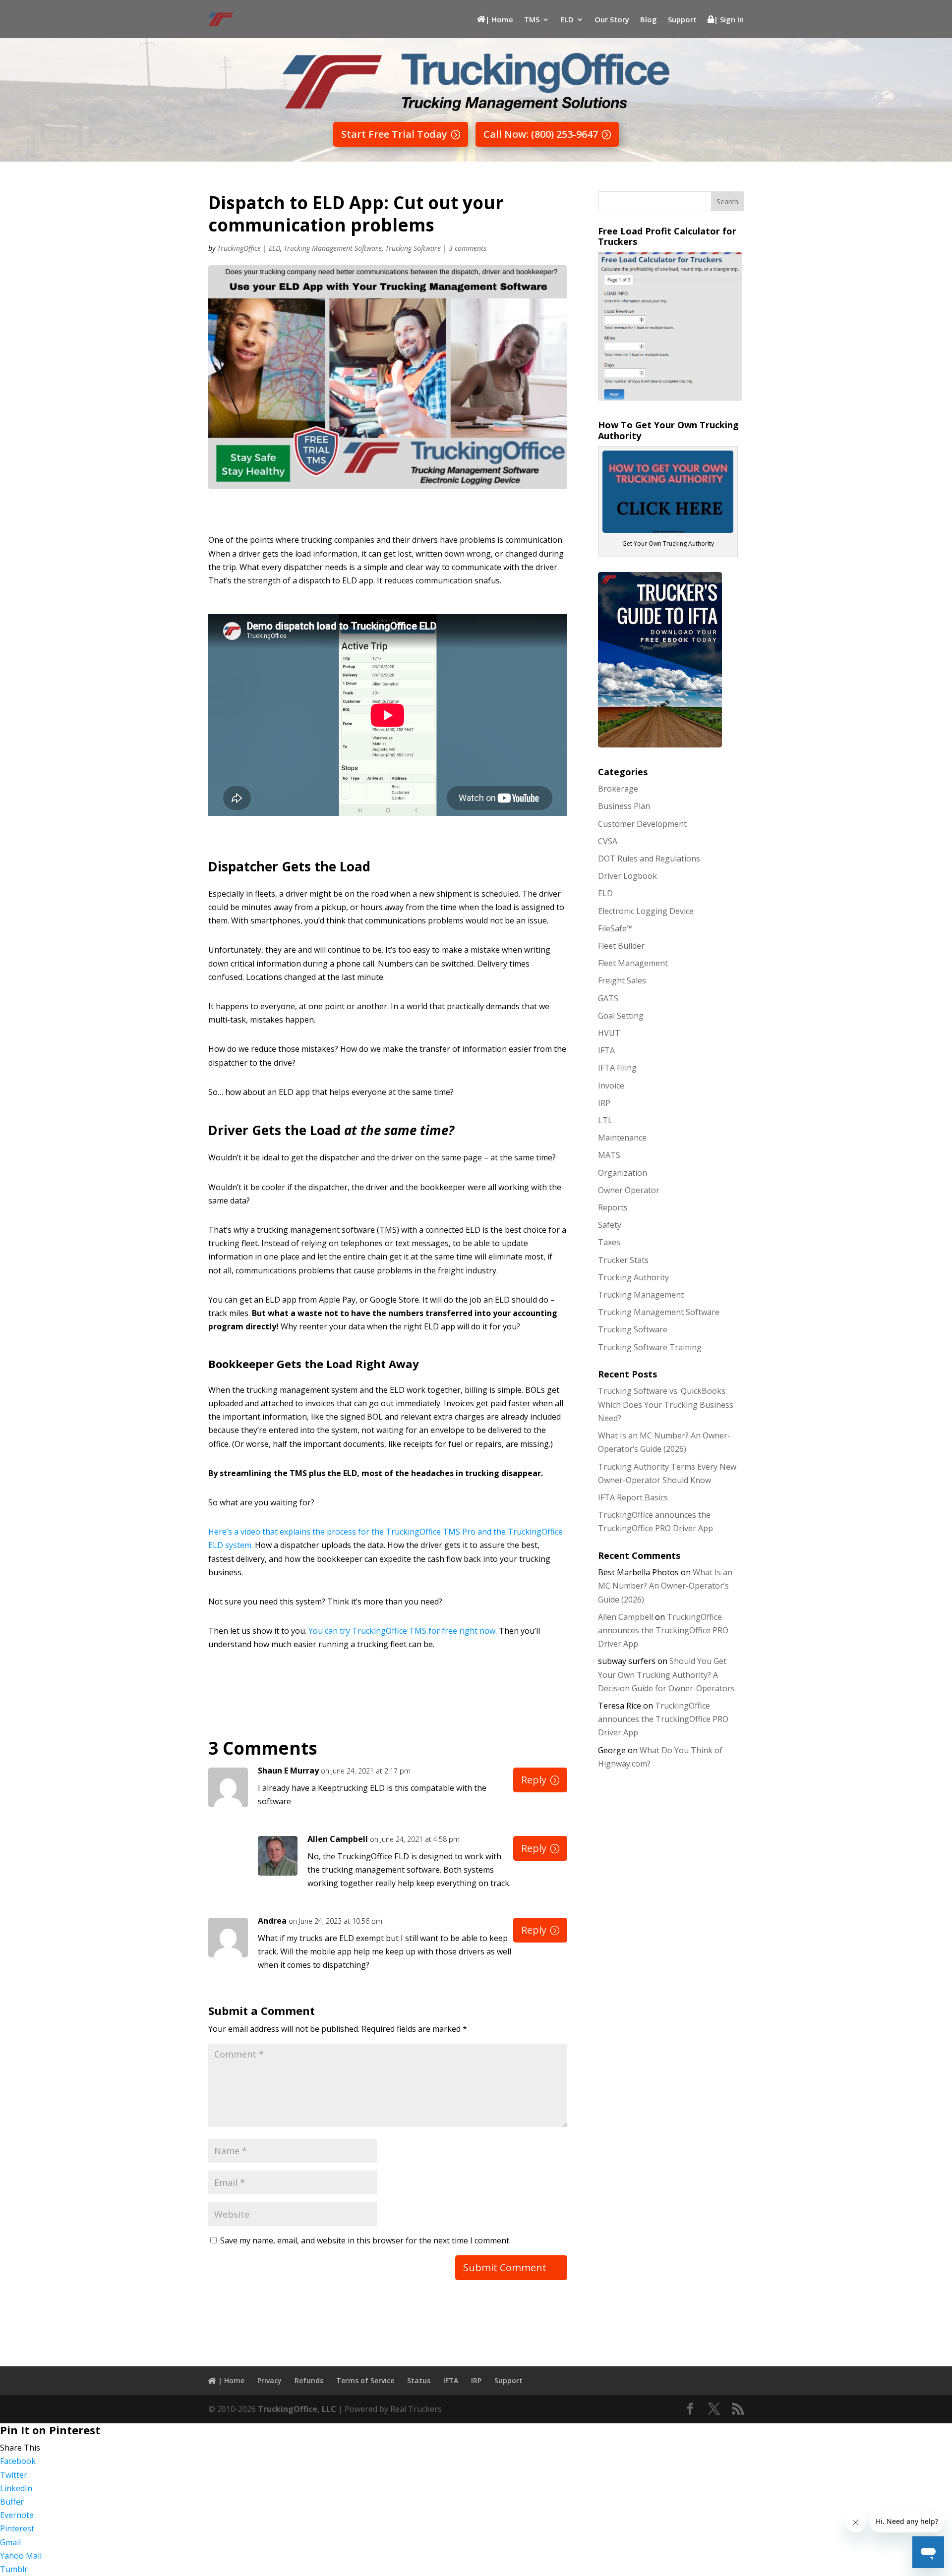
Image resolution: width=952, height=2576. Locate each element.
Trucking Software (413, 248)
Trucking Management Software (333, 248)
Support (682, 19)
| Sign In (729, 19)
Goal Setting (621, 1016)
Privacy (269, 2380)
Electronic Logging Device (646, 911)
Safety (610, 1225)
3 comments (468, 248)
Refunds (309, 2380)
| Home (499, 19)
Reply (534, 1780)
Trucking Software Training (650, 1347)
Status (419, 2380)
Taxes (609, 1242)
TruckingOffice (239, 248)
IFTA (606, 1050)
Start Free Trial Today (394, 134)
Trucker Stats (623, 1260)
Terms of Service (365, 2380)
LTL (605, 1120)
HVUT (609, 1033)
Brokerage (618, 789)
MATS (609, 1155)
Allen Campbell (338, 1839)
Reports (613, 1207)
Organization (623, 1173)
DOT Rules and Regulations (649, 859)
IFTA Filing (617, 1068)
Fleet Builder (621, 946)
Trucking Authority (633, 1277)
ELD (567, 19)
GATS (608, 998)
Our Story (612, 19)
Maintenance (622, 1138)
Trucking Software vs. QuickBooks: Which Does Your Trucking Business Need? (666, 1404)
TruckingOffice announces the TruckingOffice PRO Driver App (663, 1630)
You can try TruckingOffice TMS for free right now (402, 1631)
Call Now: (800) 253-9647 (541, 134)
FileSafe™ (615, 928)
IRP (604, 1103)
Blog (649, 19)
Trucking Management (641, 1295)
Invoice (611, 1086)
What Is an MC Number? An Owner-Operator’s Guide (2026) (665, 1586)
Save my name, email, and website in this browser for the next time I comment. (365, 2240)
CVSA (608, 841)
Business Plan (624, 806)
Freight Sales (622, 980)
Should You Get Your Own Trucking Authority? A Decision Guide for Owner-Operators (666, 1674)
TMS (532, 19)
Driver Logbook (627, 876)
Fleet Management (633, 963)
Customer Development (642, 824)
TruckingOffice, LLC (297, 2409)
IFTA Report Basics (633, 1497)
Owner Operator (629, 1190)
